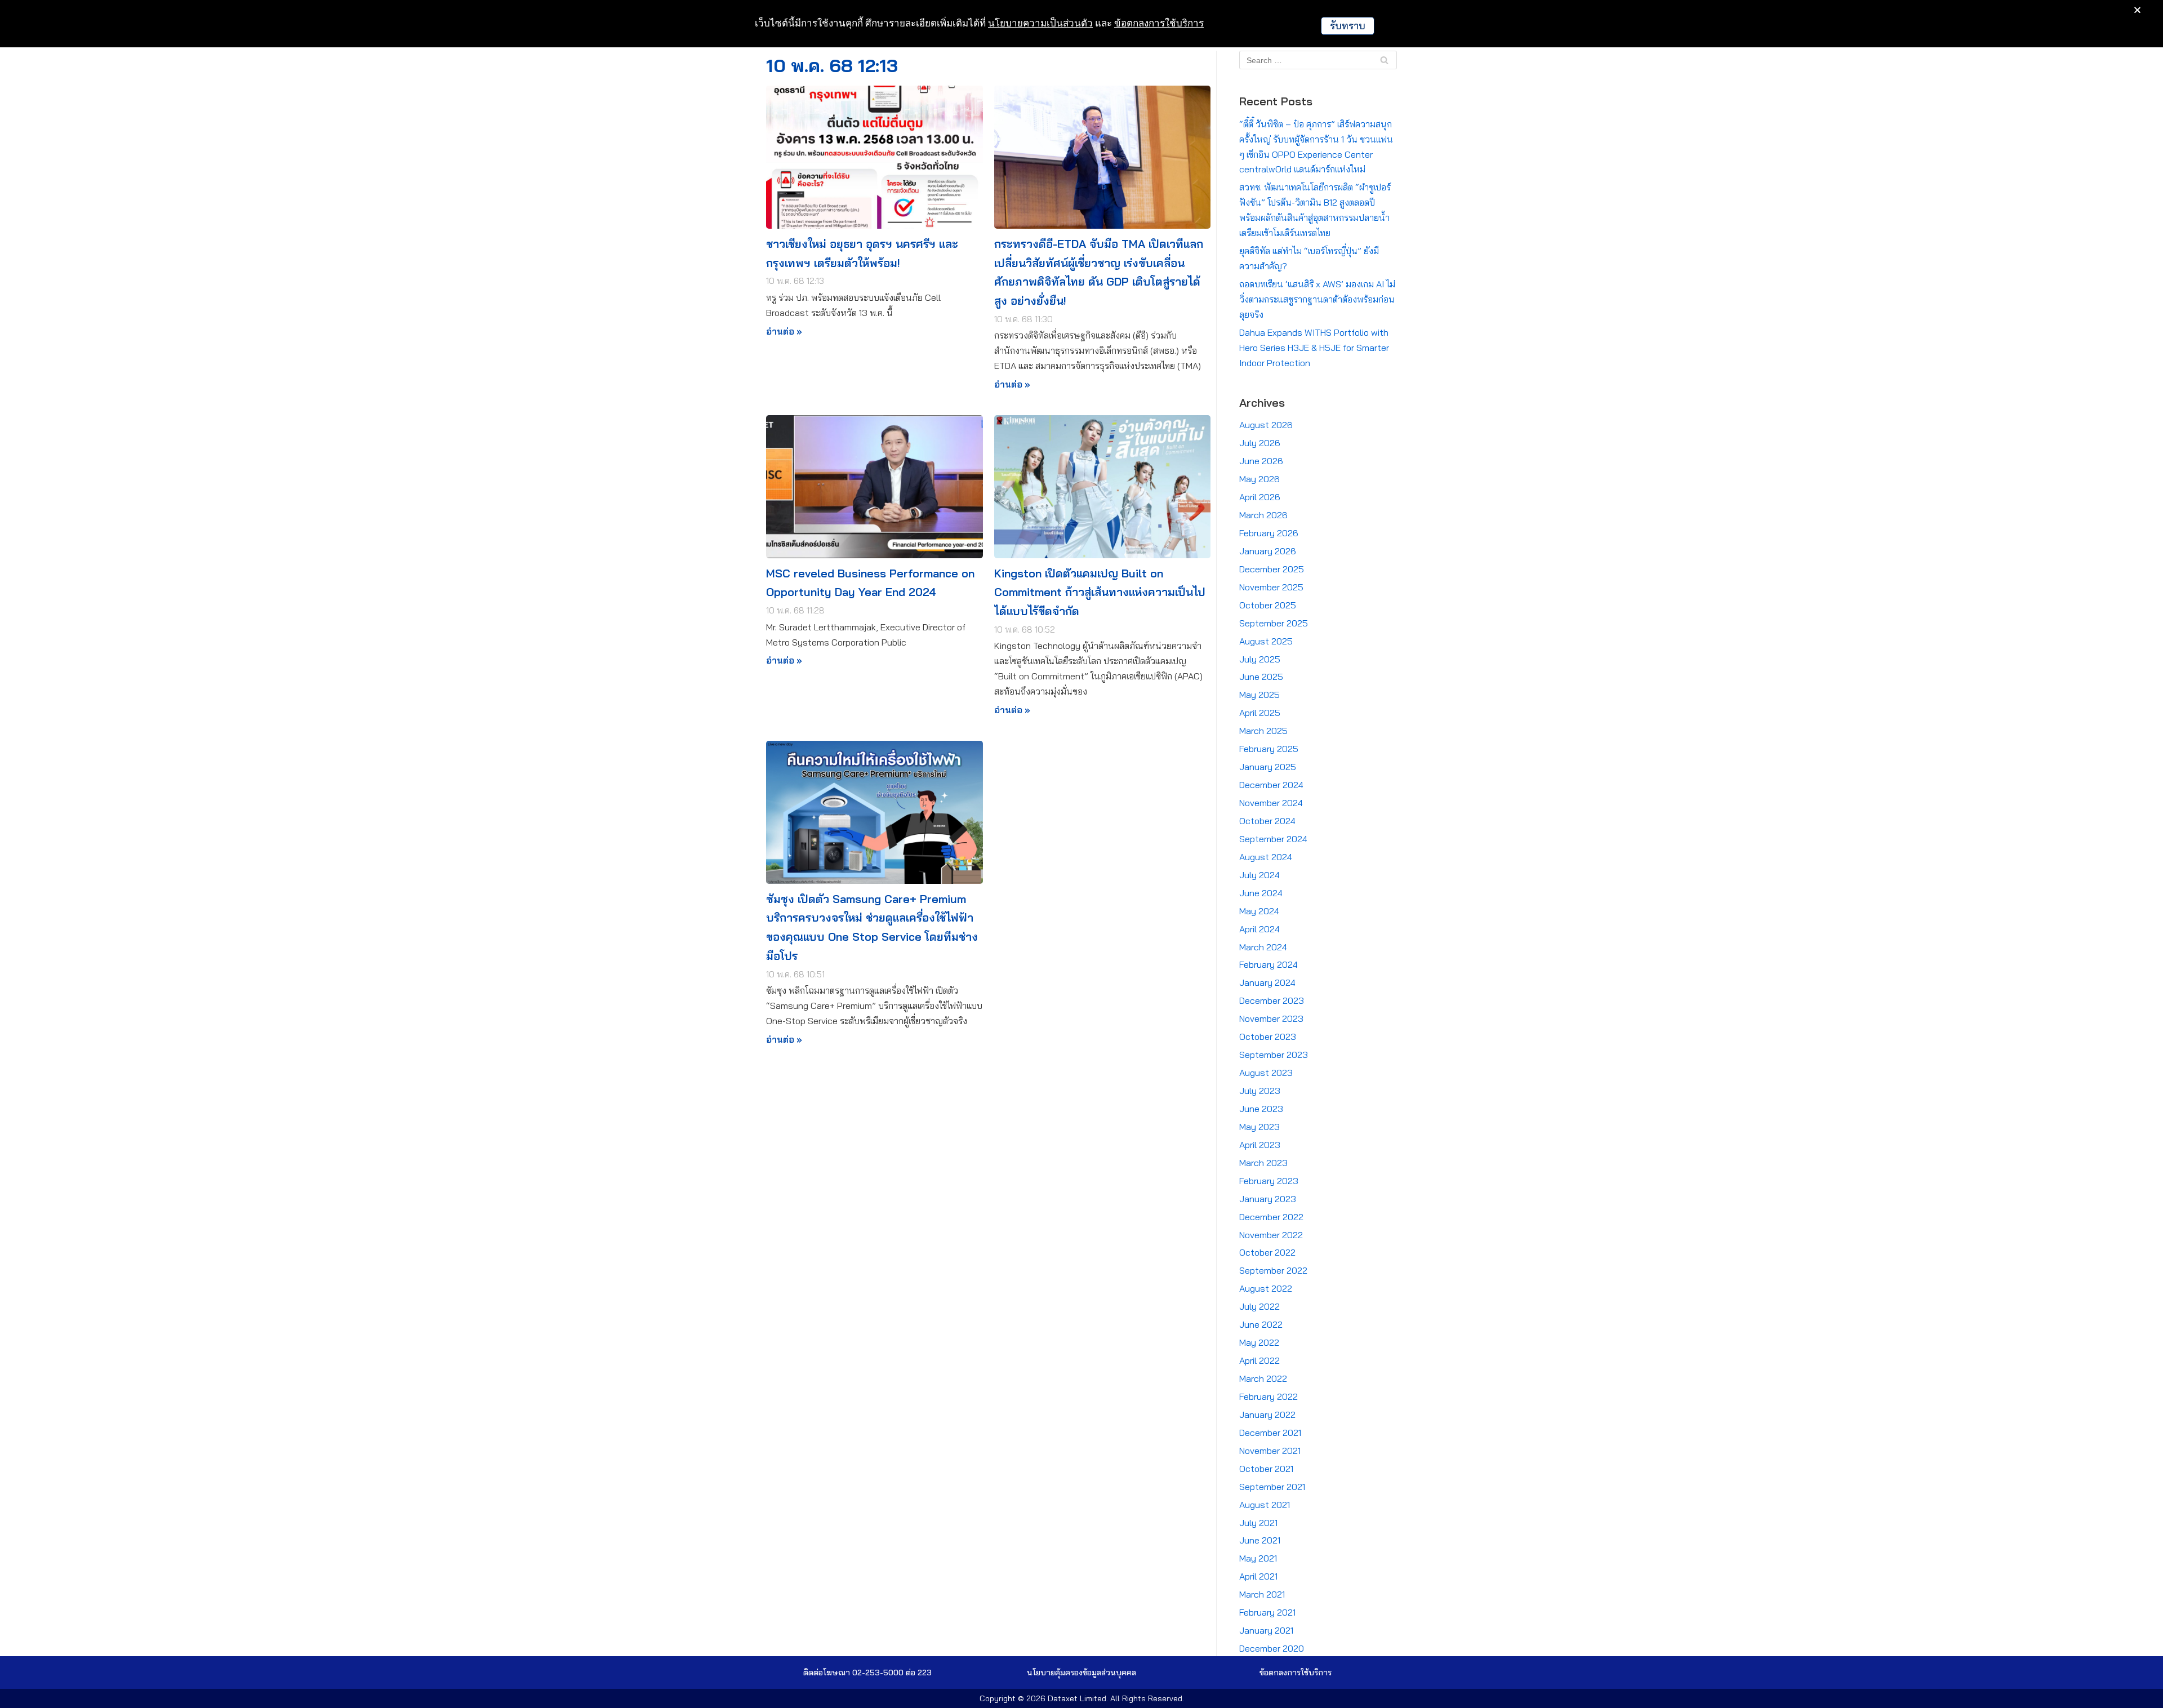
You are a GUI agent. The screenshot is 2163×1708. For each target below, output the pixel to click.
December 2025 (1272, 569)
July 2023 (1260, 1091)
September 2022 (1273, 1270)
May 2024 (1259, 911)
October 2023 (1268, 1037)
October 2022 (1267, 1252)
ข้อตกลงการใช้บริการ (1159, 23)
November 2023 (1271, 1018)
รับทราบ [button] (1348, 26)
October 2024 (1267, 821)
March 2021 (1262, 1594)
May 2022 (1259, 1342)
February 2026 (1269, 533)
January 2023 (1268, 1199)
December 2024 (1271, 785)
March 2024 (1263, 947)
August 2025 (1266, 641)
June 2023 (1261, 1109)
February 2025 (1269, 749)
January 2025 (1268, 767)
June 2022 (1261, 1324)
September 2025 (1274, 623)
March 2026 (1263, 515)
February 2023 (1269, 1181)
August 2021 (1265, 1505)
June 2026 (1261, 461)
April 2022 (1259, 1360)
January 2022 (1267, 1415)
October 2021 (1266, 1469)
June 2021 (1260, 1540)
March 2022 (1263, 1378)
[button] (1081, 1673)
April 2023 (1260, 1145)
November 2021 (1270, 1451)
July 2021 (1258, 1523)
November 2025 (1271, 587)
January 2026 (1268, 551)
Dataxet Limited (1077, 1698)
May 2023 (1259, 1127)
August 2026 (1266, 425)
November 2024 (1271, 803)
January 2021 (1266, 1630)
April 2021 (1258, 1576)
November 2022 (1271, 1235)
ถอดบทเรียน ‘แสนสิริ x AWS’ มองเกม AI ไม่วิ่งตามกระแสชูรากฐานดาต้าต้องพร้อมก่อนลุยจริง (1317, 299)
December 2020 (1272, 1648)
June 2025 (1261, 677)
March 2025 (1263, 731)
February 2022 (1269, 1396)
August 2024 (1266, 857)
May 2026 (1259, 479)
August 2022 (1266, 1288)
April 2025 (1260, 713)
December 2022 (1271, 1217)
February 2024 (1269, 964)
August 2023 (1266, 1073)
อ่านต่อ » (784, 332)
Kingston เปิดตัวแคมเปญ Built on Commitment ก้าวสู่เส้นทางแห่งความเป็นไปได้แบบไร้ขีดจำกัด (1100, 592)
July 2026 (1260, 443)
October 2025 (1268, 605)
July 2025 (1260, 659)
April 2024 (1259, 929)
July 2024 (1259, 875)
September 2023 (1274, 1055)
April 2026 (1260, 497)
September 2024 (1273, 839)
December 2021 (1270, 1433)
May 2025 (1259, 695)
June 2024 (1261, 893)
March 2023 (1263, 1163)
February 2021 (1267, 1612)
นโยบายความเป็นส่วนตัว (1040, 23)
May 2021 (1258, 1558)
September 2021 (1272, 1487)
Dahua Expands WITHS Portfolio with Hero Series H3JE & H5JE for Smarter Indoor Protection (1314, 348)
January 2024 (1267, 982)
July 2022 (1259, 1306)
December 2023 (1272, 1000)
